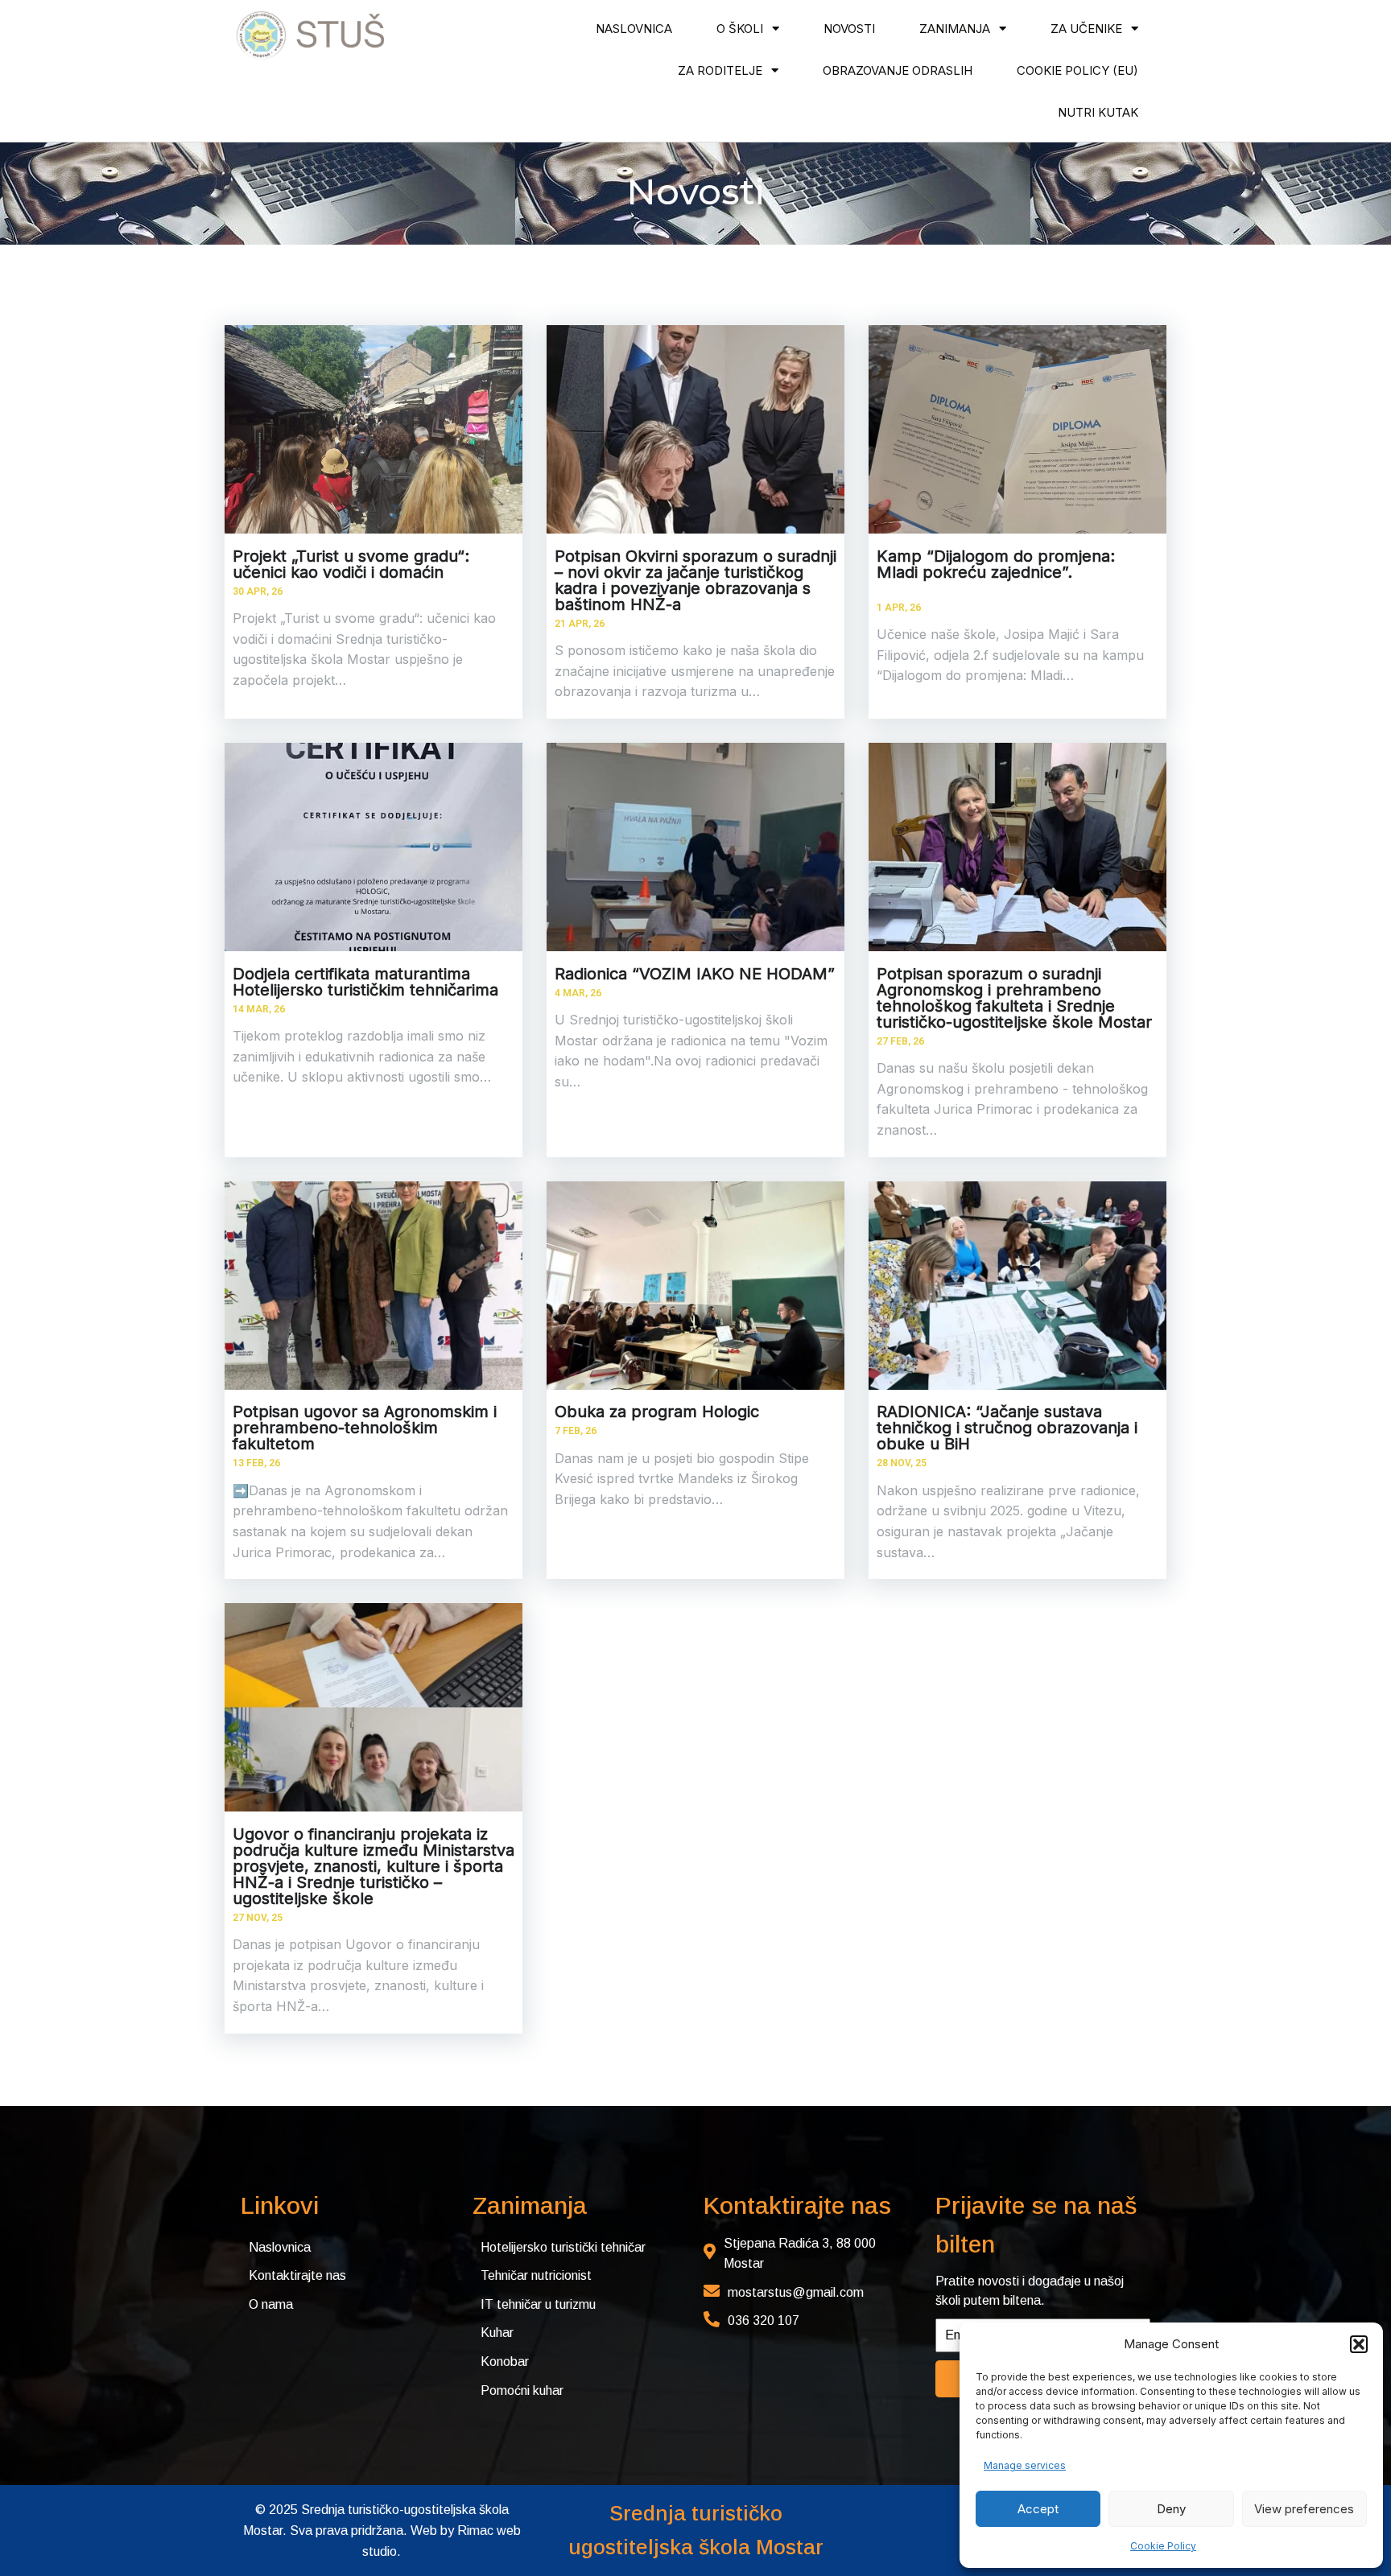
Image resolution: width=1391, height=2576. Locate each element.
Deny (1171, 2509)
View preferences (1304, 2509)
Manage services (1025, 2465)
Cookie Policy (1163, 2546)
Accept (1038, 2509)
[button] (1359, 2344)
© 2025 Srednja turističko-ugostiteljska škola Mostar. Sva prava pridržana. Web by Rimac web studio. (382, 2530)
